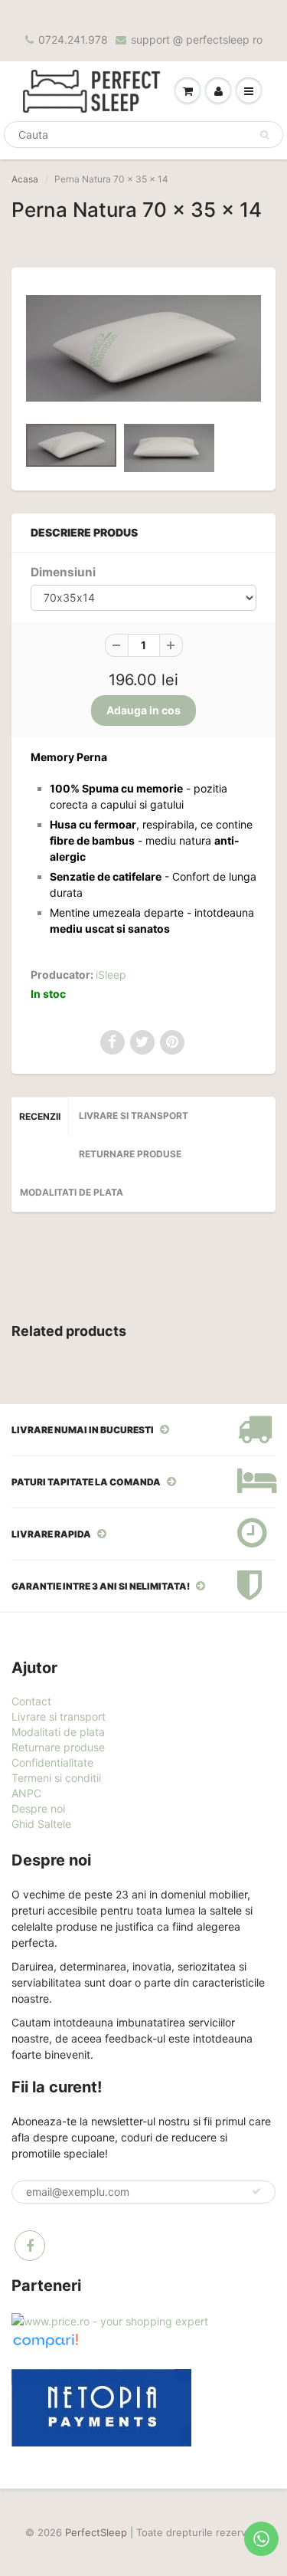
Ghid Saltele (41, 1824)
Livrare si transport (134, 1116)
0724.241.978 (73, 39)
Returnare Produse (130, 1154)
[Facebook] (30, 2246)
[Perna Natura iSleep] (143, 348)
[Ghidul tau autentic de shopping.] (45, 2340)
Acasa (25, 179)
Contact (31, 1701)
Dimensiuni (63, 572)
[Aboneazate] (256, 2191)
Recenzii (40, 1116)
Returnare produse (58, 1747)
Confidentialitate (52, 1762)
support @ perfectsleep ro (197, 39)
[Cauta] (264, 135)
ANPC (26, 1793)
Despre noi (38, 1808)
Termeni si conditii (56, 1778)
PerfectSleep (96, 2532)
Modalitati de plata (72, 1192)
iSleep (111, 975)
